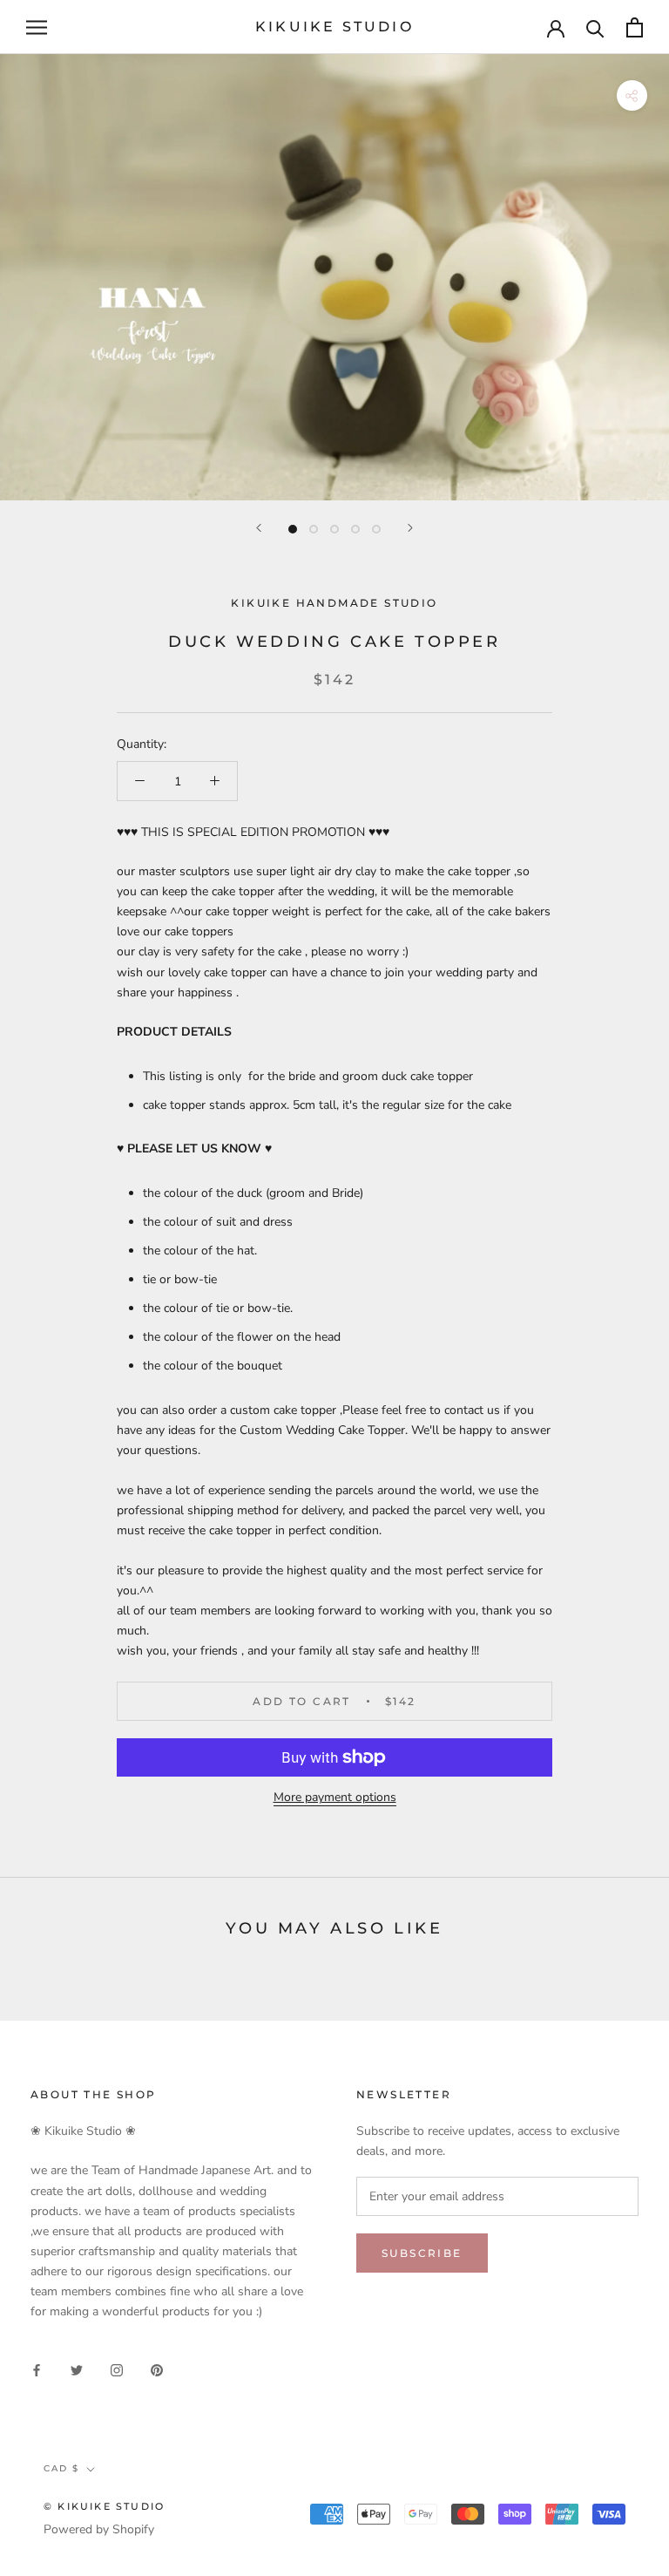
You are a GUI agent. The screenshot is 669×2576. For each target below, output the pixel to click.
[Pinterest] (157, 2369)
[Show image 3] (334, 529)
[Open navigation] (37, 27)
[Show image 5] (376, 529)
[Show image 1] (293, 529)
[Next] (410, 528)
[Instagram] (117, 2369)
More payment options (335, 1797)
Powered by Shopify (99, 2529)
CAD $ (61, 2468)
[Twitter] (77, 2369)
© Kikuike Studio (104, 2506)
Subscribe (422, 2253)
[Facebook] (37, 2369)
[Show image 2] (314, 529)
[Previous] (259, 528)
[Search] (595, 27)
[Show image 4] (355, 529)
